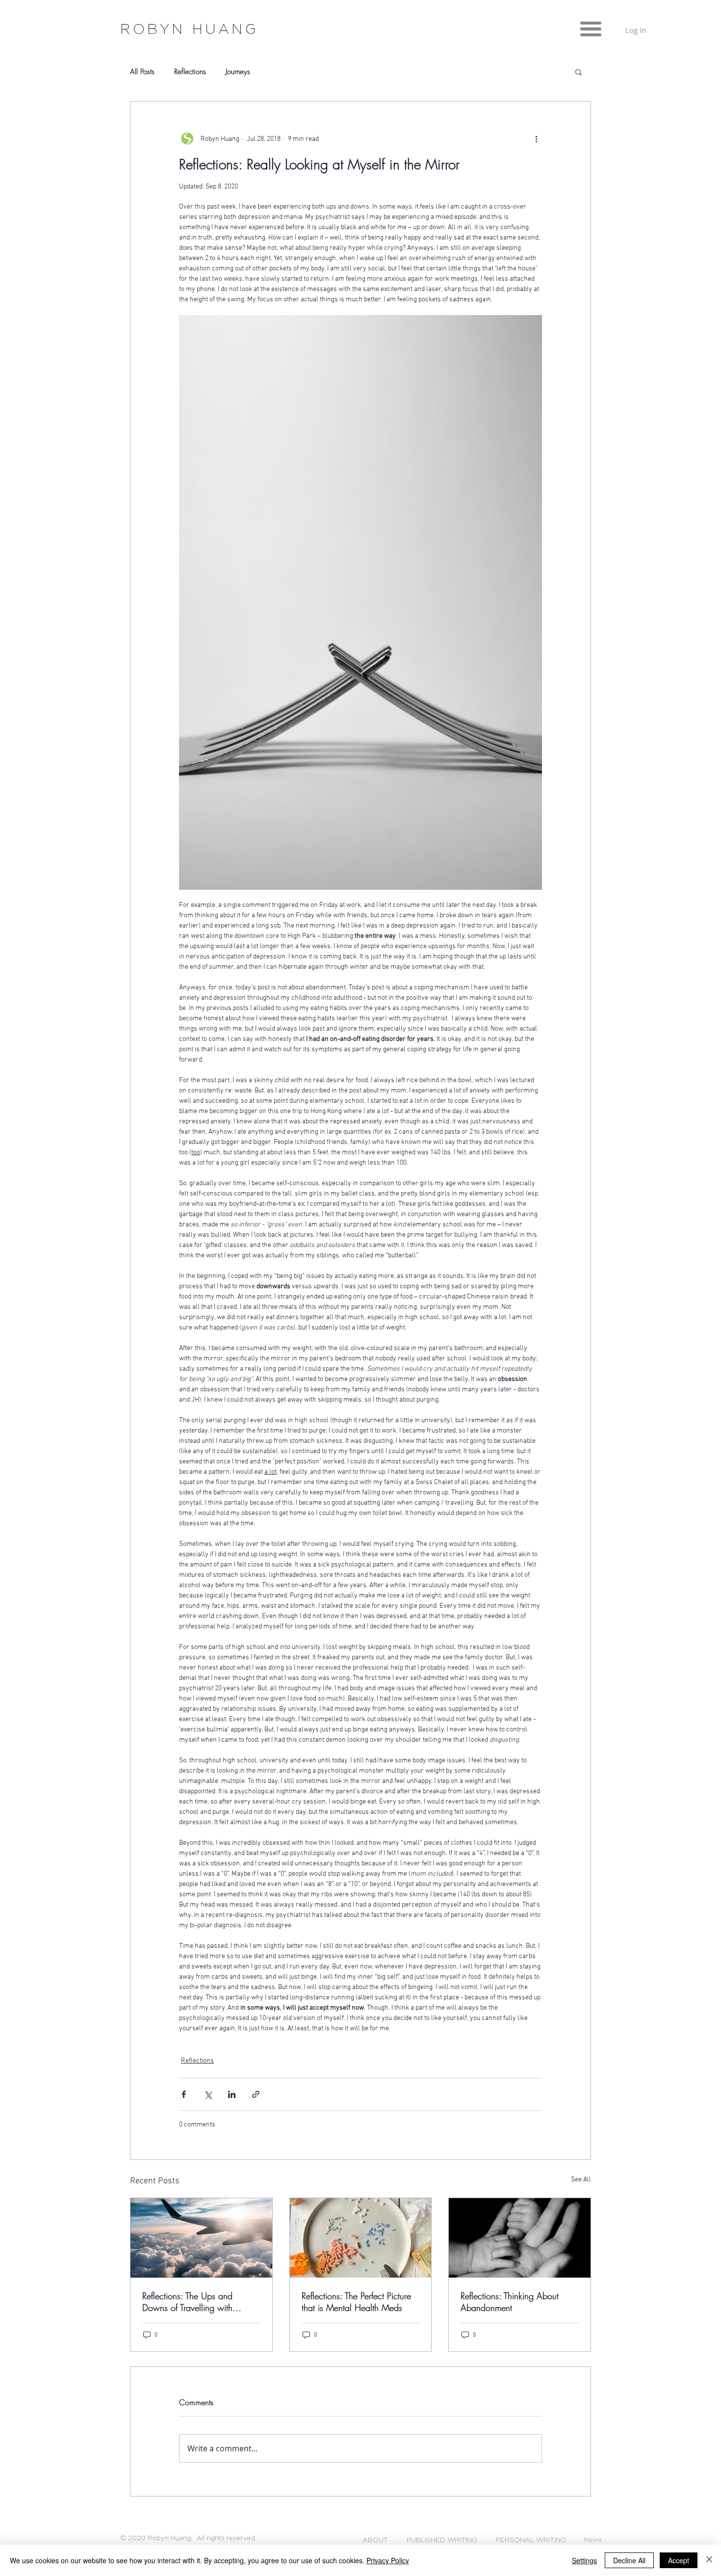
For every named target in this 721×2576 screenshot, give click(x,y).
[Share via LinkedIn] (232, 2094)
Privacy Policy (388, 2560)
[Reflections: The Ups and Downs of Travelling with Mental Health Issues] (201, 2238)
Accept (679, 2560)
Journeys (238, 72)
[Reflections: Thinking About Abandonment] (520, 2238)
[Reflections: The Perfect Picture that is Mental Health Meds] (361, 2238)
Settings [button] (584, 2560)
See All (581, 2180)
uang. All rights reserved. (216, 2538)
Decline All (629, 2560)
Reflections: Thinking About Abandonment (510, 2302)
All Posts (142, 72)
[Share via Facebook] (184, 2094)
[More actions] (536, 139)
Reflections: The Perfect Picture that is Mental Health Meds (356, 2302)
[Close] (709, 2560)
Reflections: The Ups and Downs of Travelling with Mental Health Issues (187, 2302)
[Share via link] (256, 2094)
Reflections (190, 72)
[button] (591, 29)
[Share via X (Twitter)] (208, 2094)
